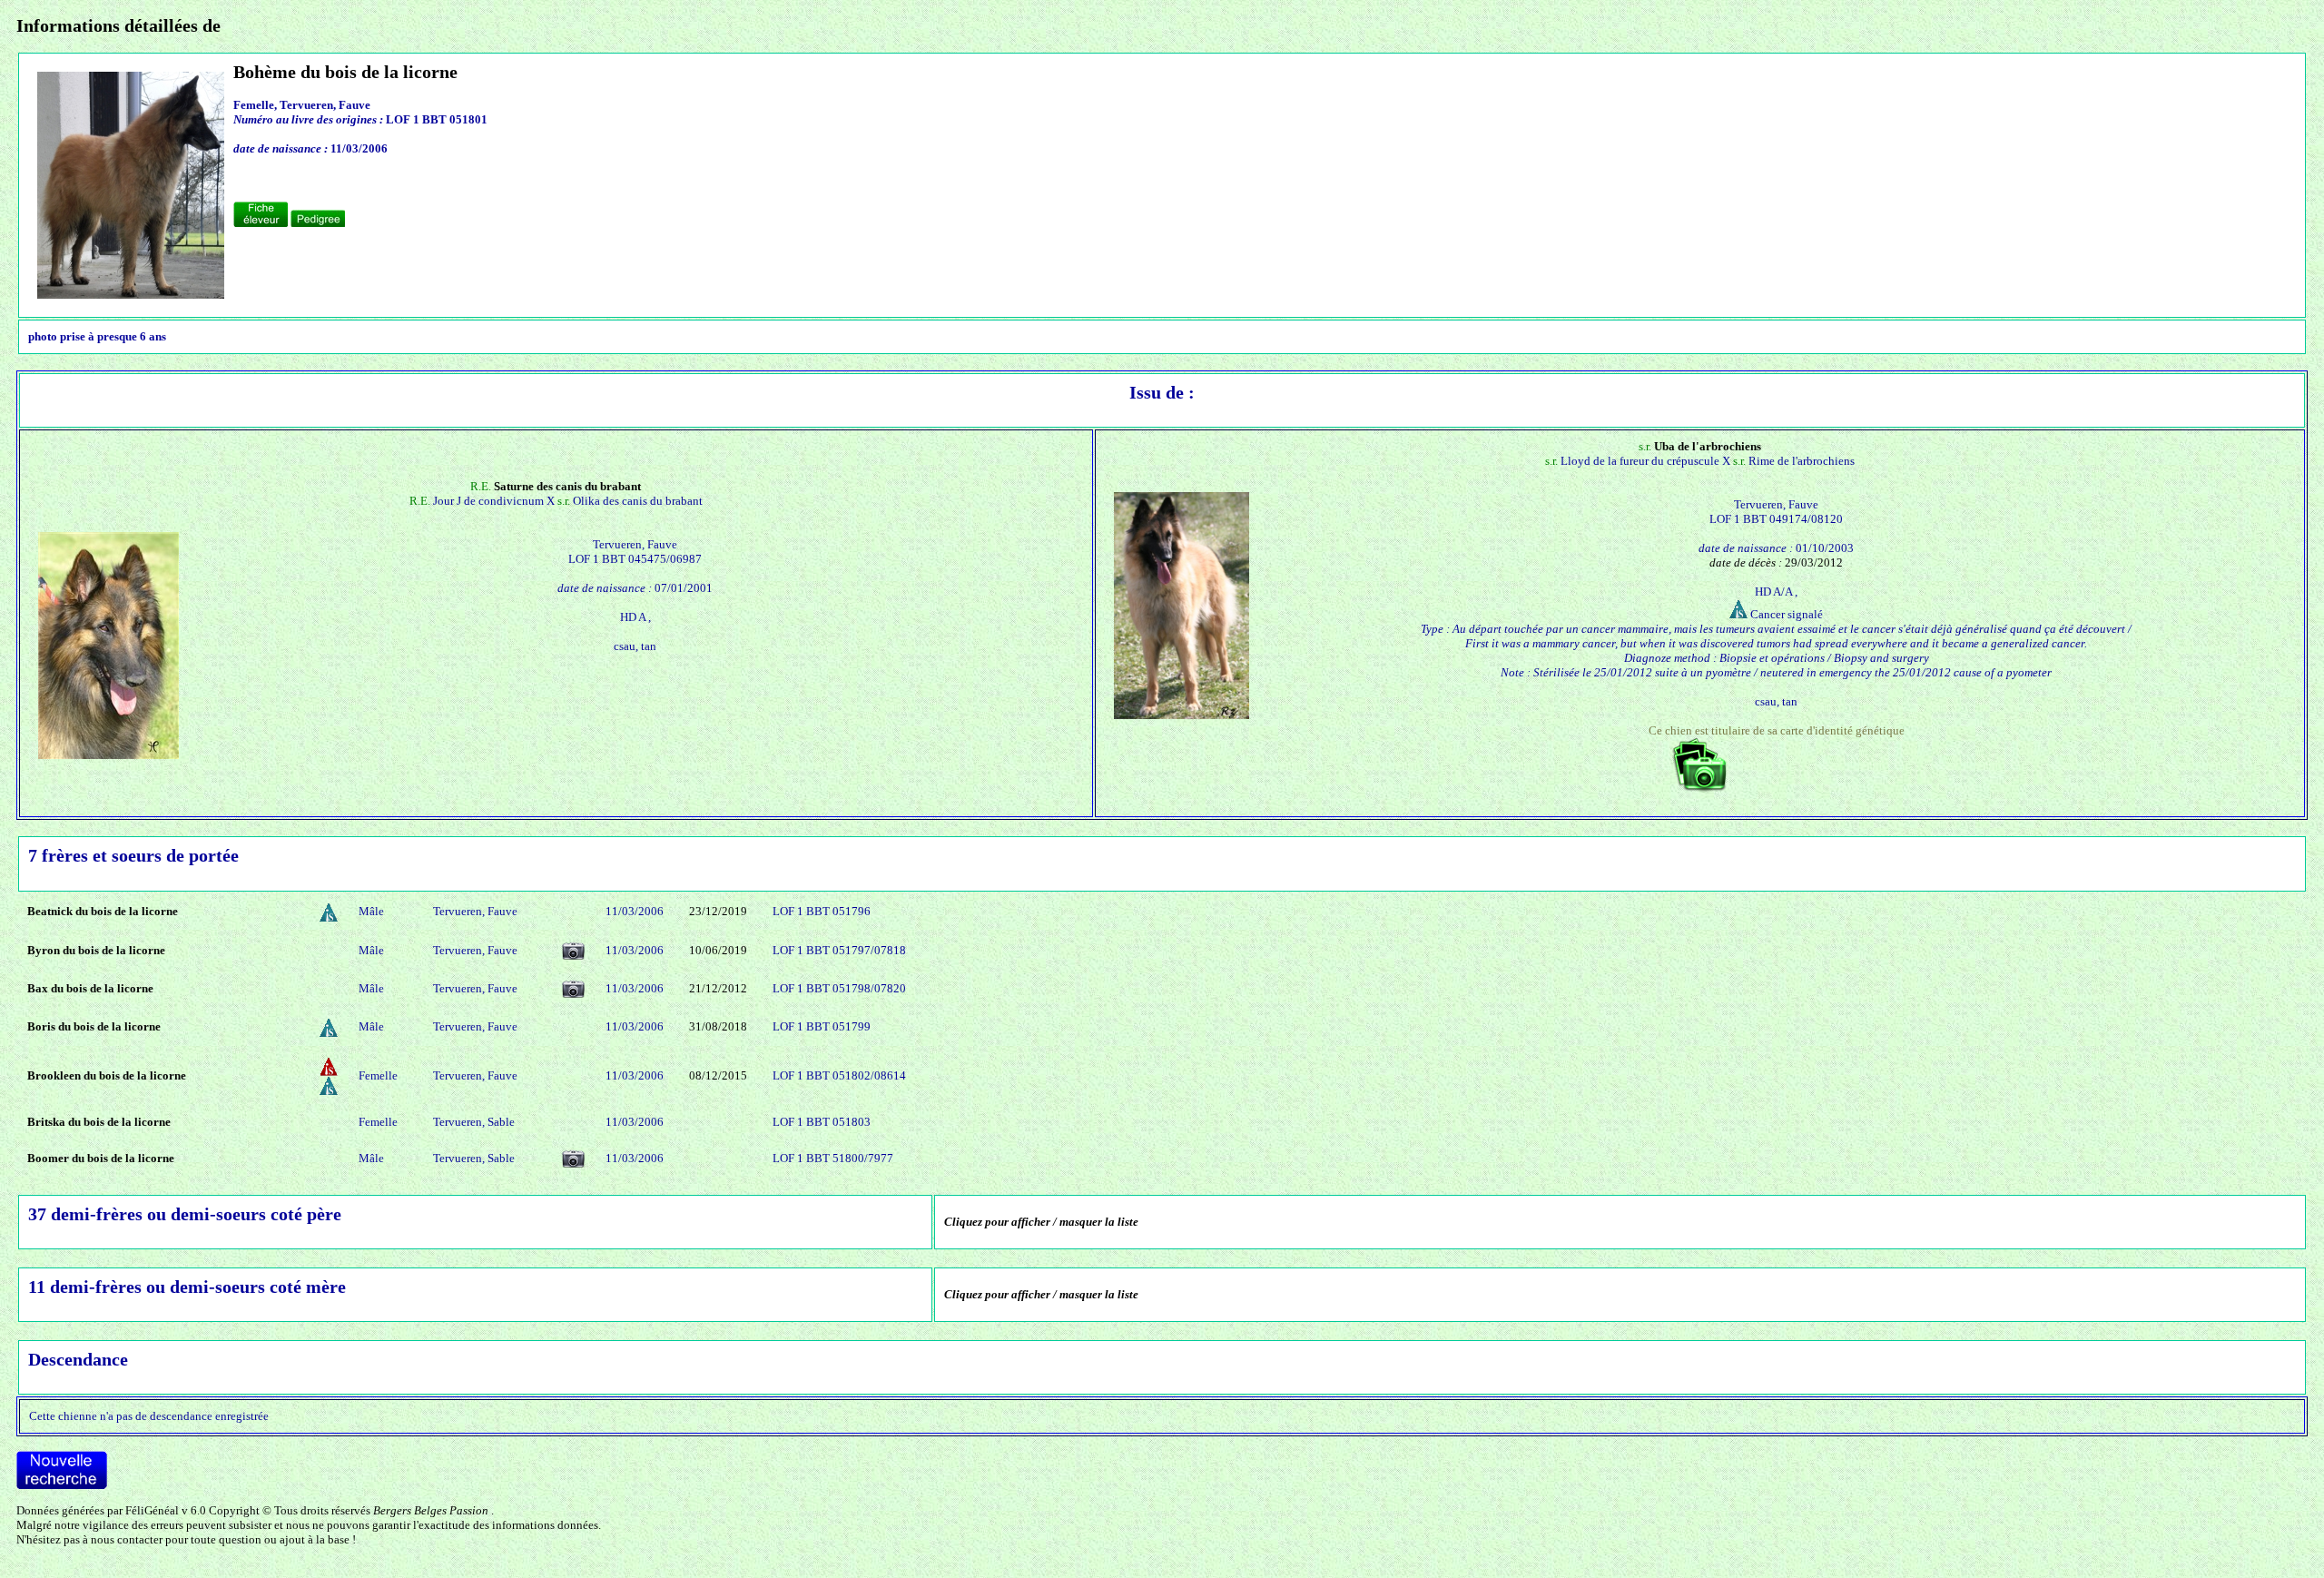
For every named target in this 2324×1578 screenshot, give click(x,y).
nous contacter (127, 1539)
